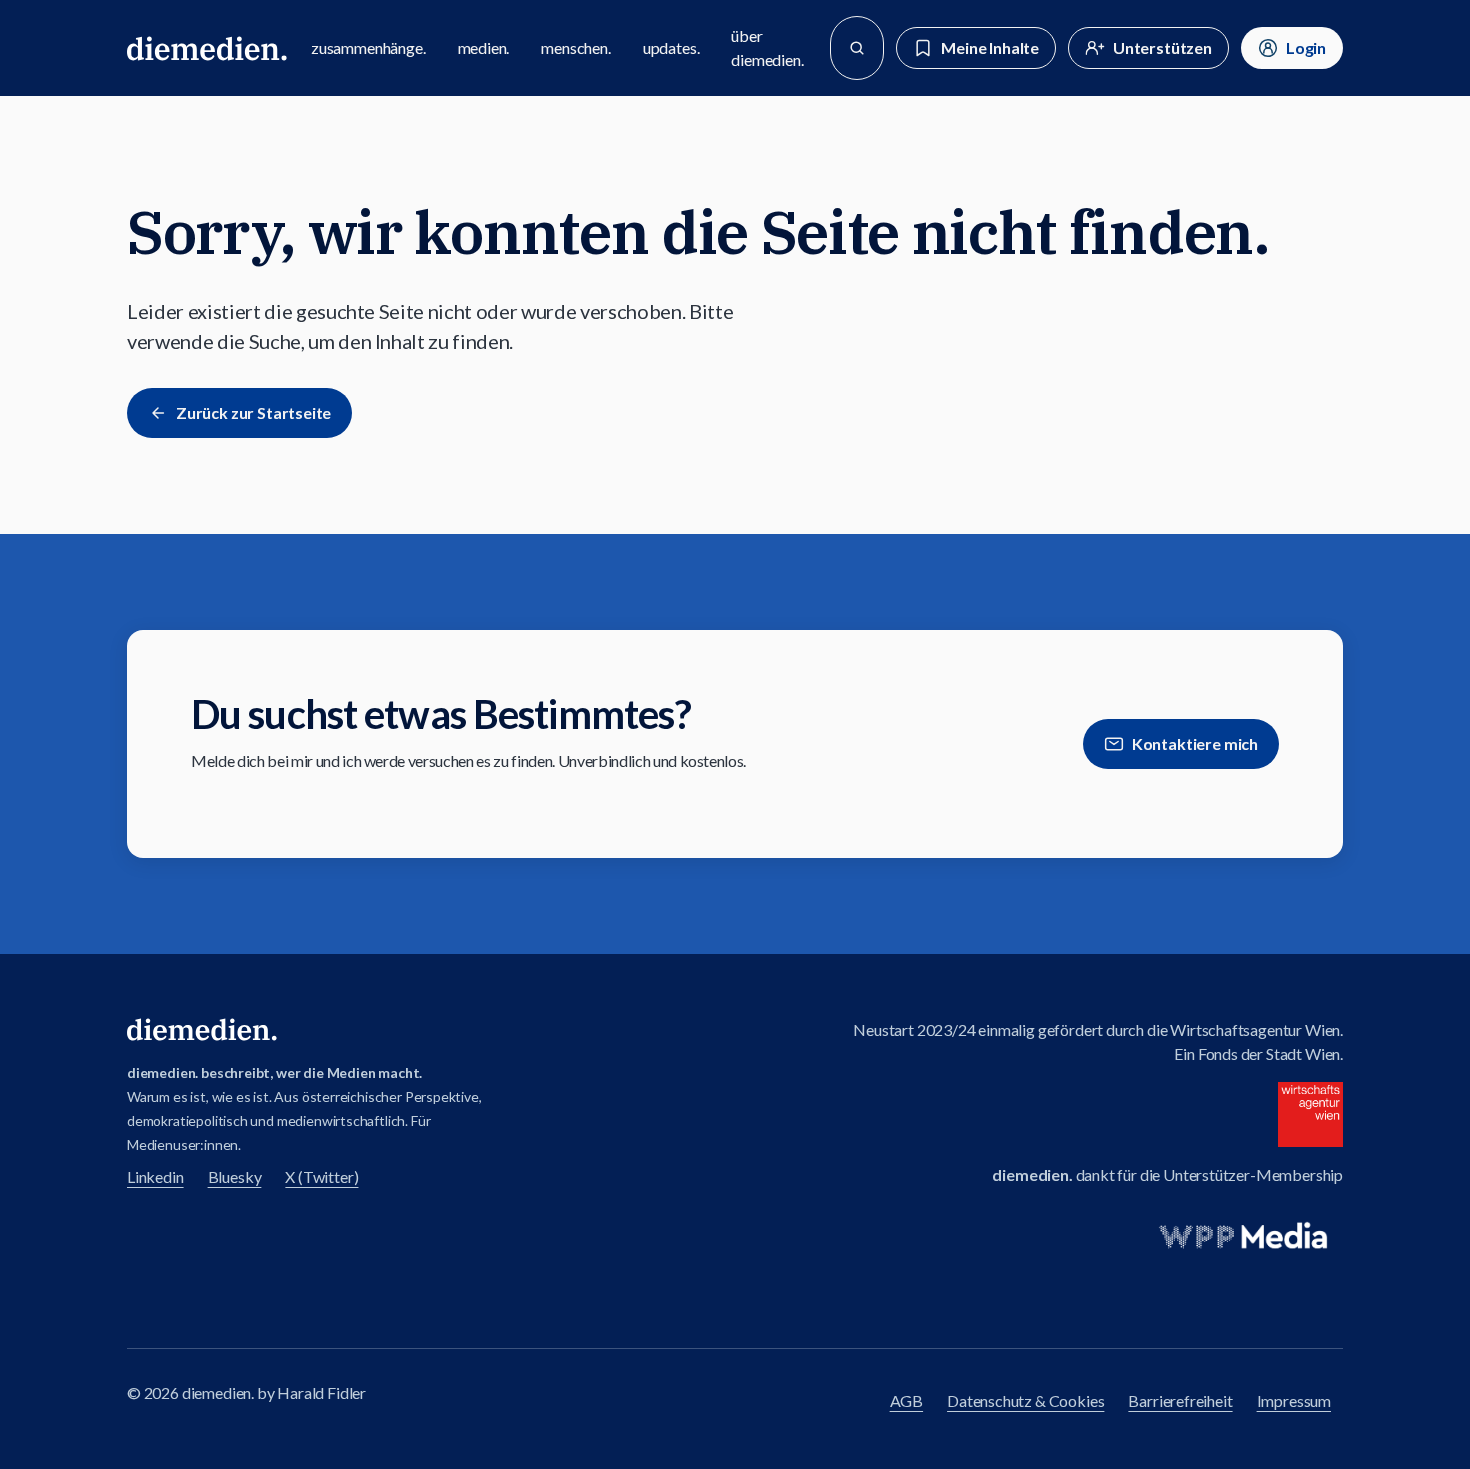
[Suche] (857, 48)
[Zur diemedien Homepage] (207, 48)
